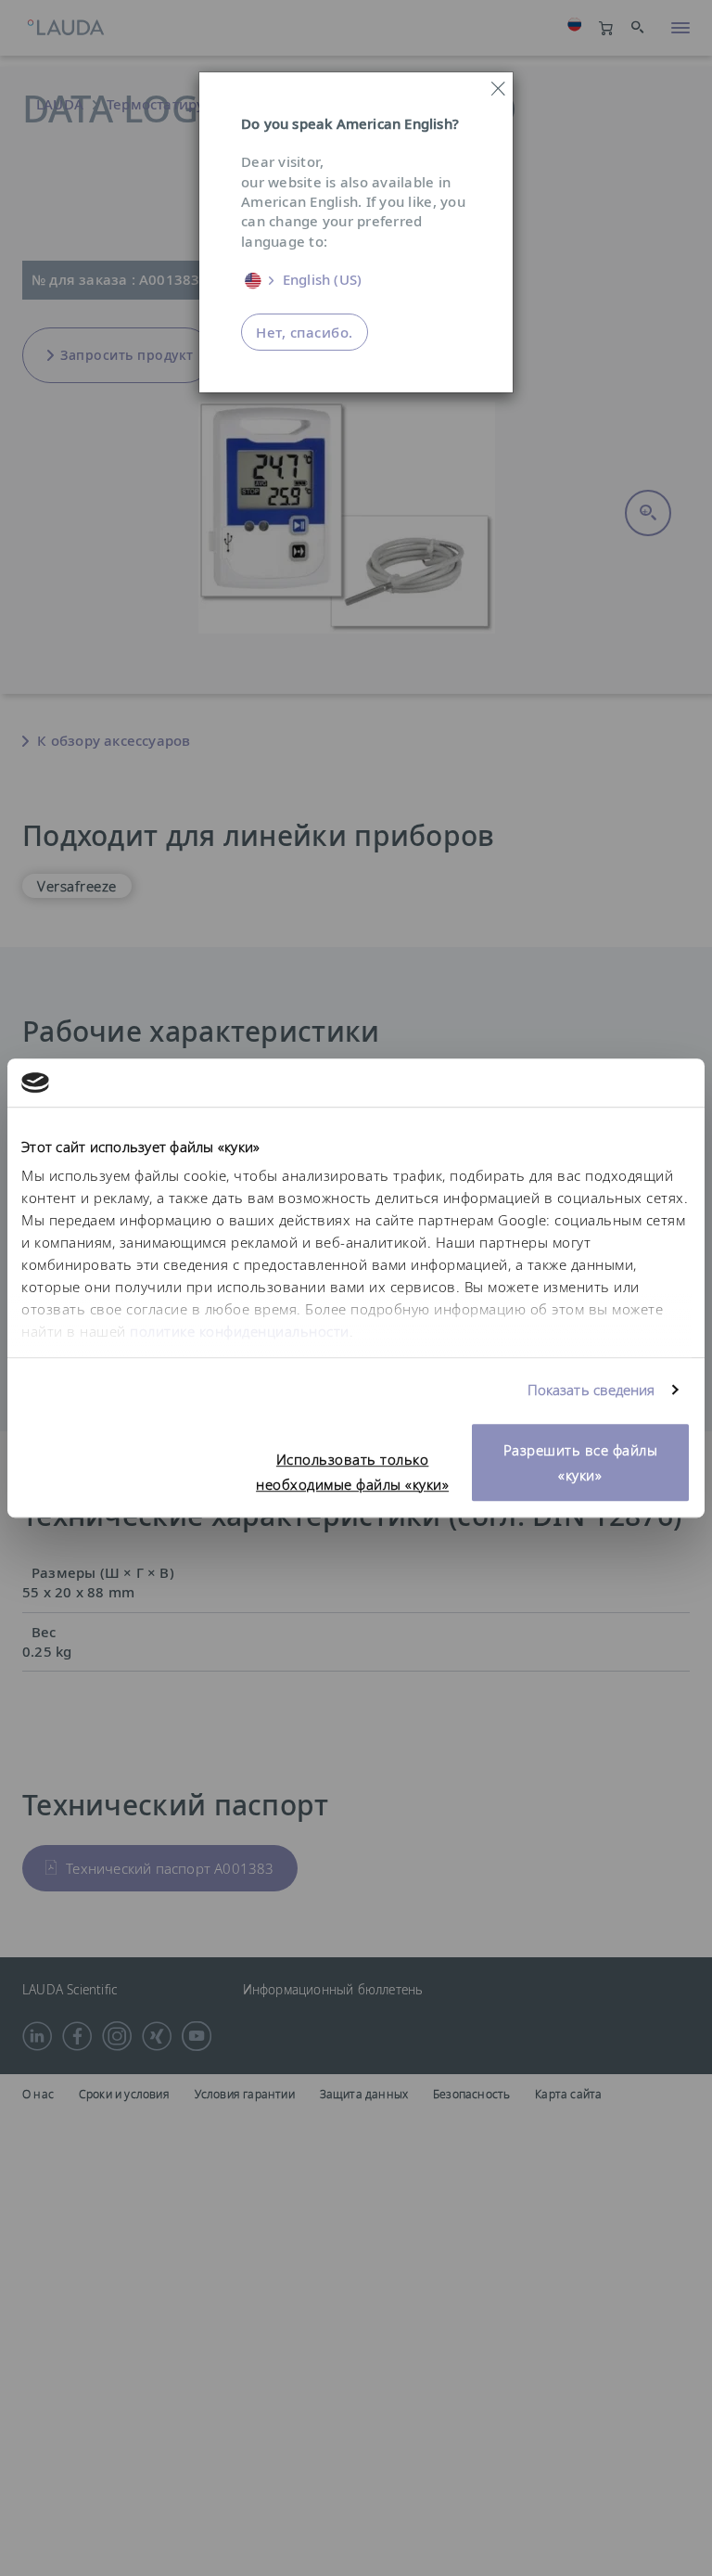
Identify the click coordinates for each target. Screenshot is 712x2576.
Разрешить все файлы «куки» (581, 1462)
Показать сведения (591, 1391)
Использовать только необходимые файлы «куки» (352, 1472)
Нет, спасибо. (305, 332)
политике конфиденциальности (240, 1332)
